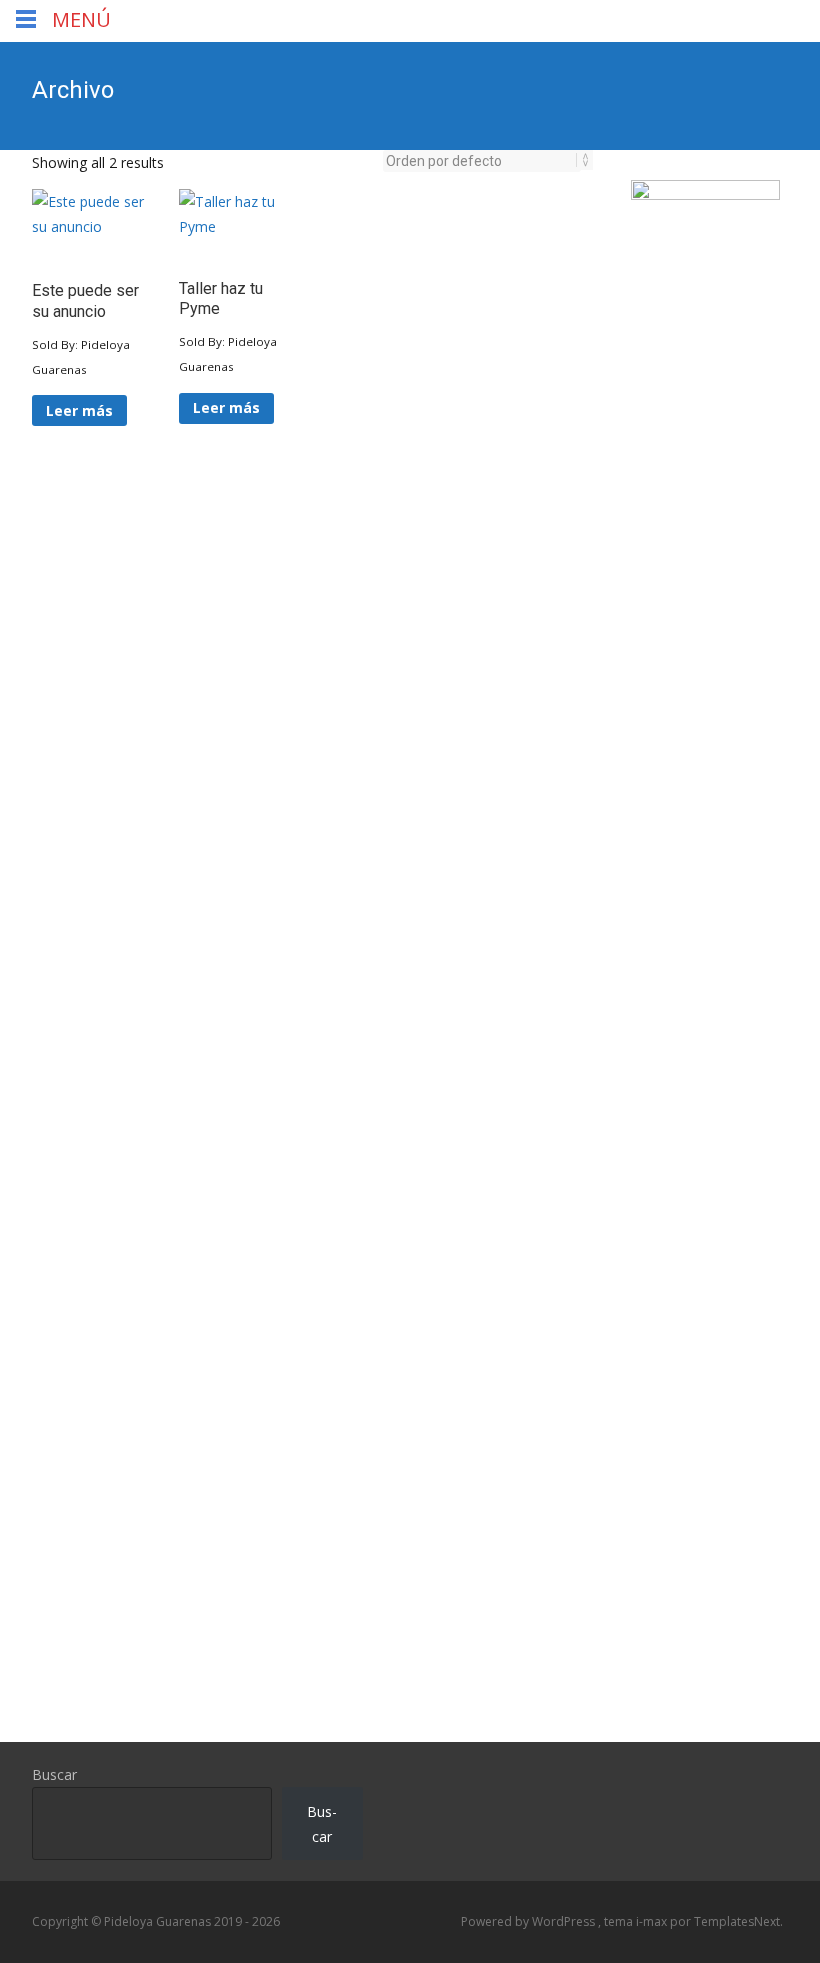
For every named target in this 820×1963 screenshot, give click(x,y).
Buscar (54, 1774)
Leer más (79, 410)
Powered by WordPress (529, 1921)
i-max (653, 1921)
